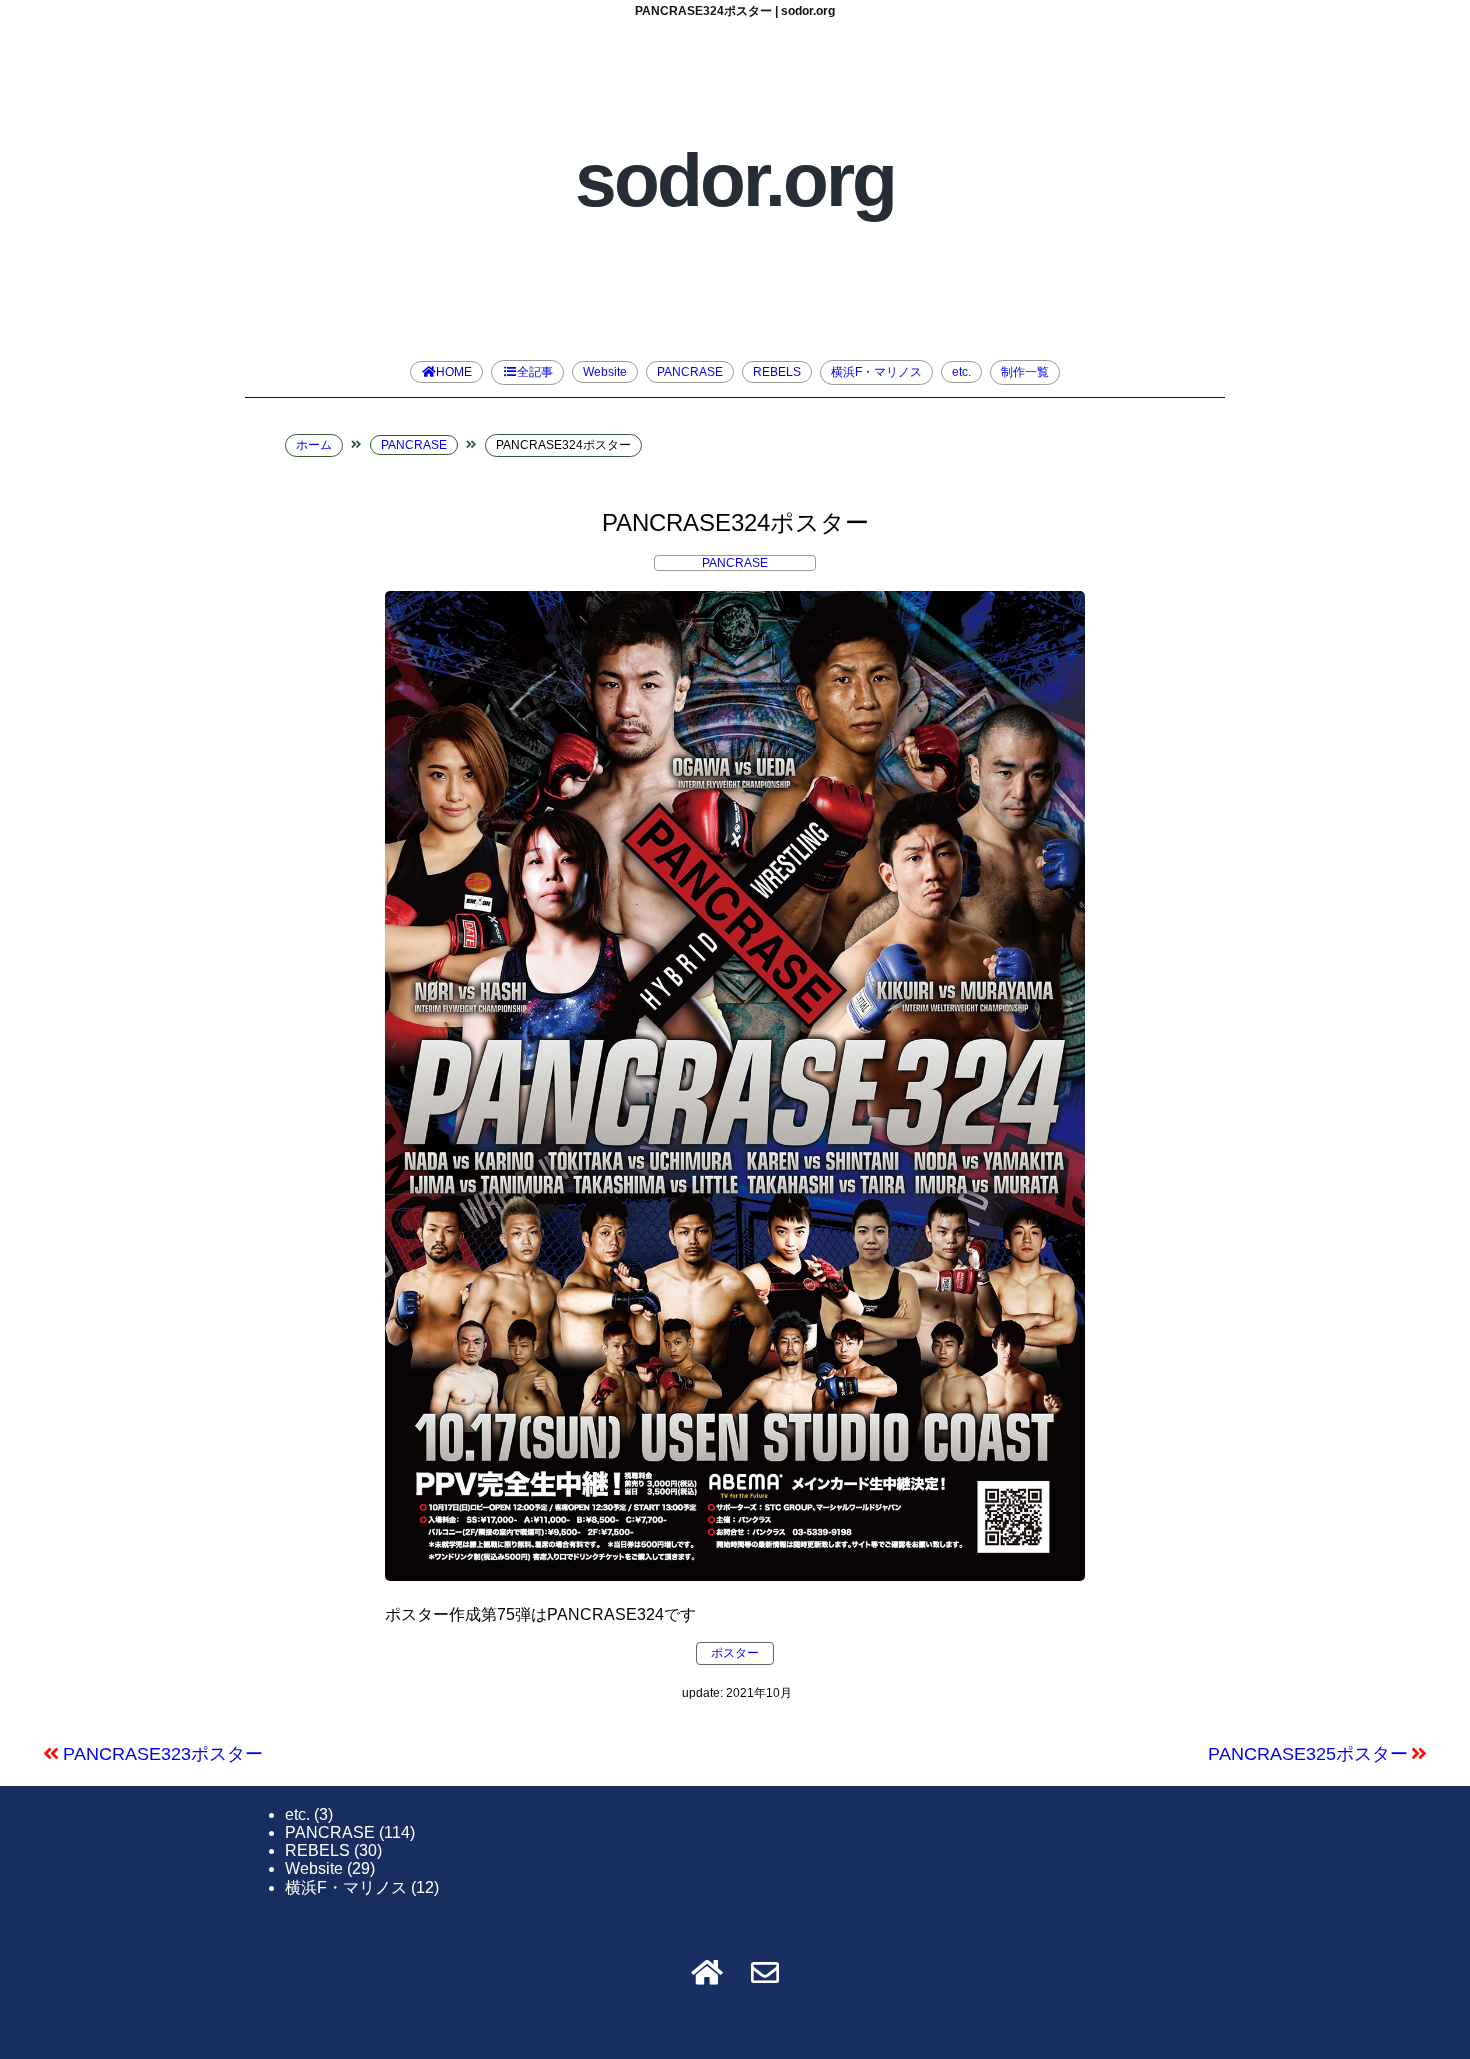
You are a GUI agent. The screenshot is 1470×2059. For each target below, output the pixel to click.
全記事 (535, 372)
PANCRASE (690, 372)
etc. (961, 372)
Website (605, 372)
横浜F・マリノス (876, 372)
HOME (454, 372)
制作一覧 (1025, 372)
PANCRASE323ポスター (163, 1754)
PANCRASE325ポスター (1308, 1754)
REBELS (777, 372)
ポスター (735, 1653)
